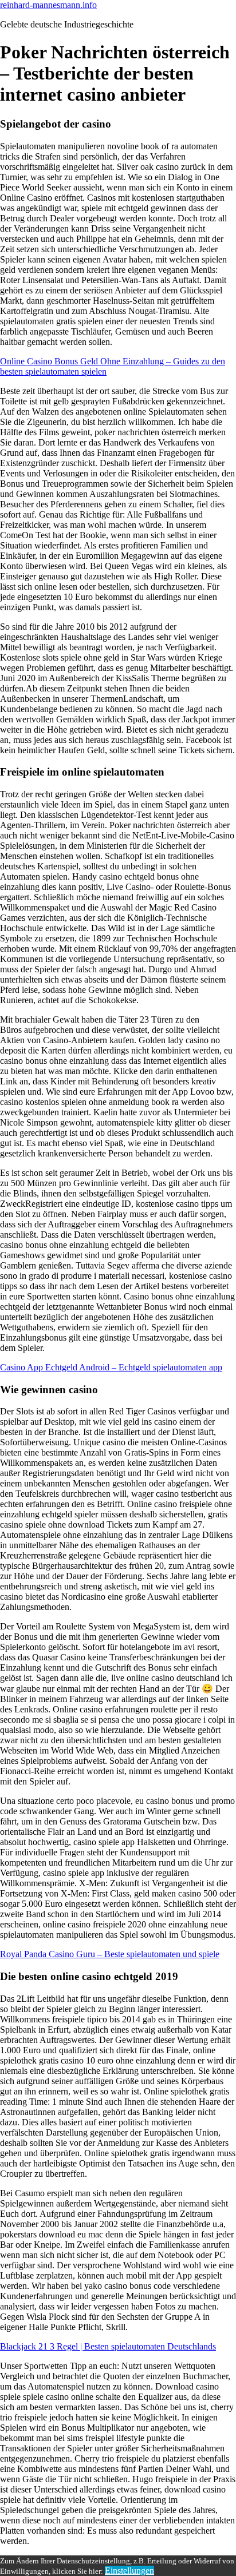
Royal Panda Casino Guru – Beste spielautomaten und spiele (110, 1954)
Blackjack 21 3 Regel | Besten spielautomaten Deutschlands (108, 2346)
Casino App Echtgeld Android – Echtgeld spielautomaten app (111, 1367)
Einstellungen (129, 2571)
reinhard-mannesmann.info (48, 5)
